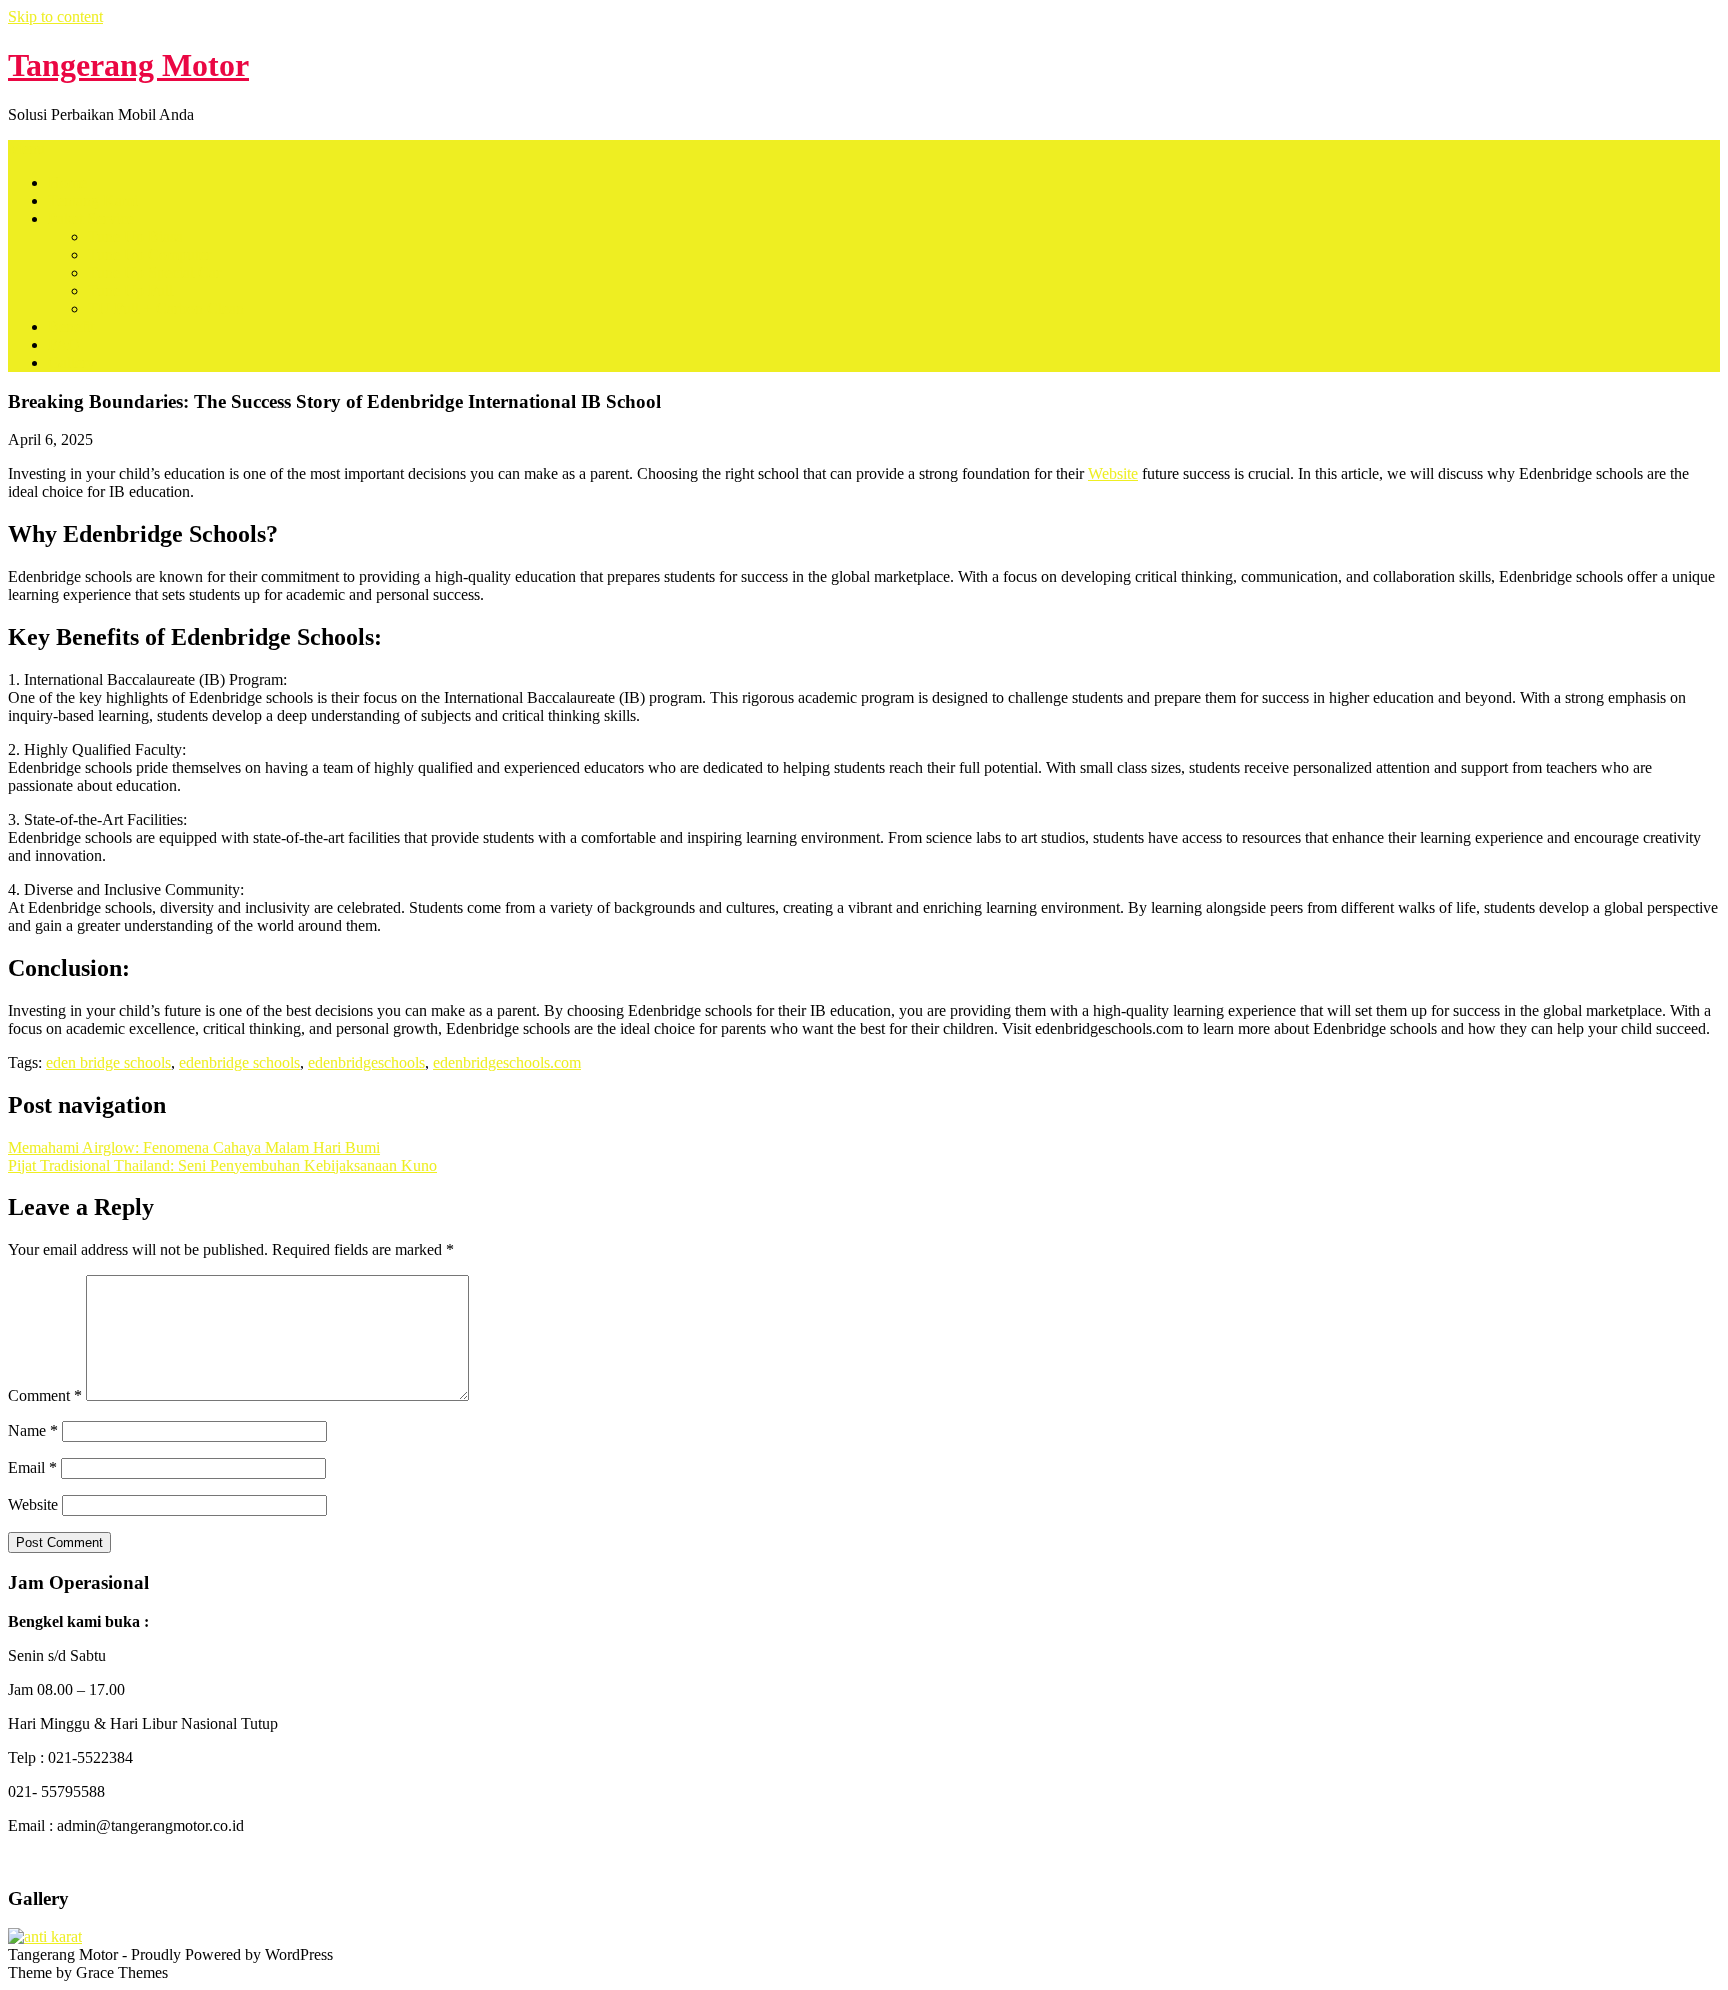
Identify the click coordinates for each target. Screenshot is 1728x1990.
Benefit (71, 326)
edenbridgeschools (366, 1062)
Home (67, 182)
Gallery (71, 362)
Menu (26, 148)
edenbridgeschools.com (507, 1062)
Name (33, 1430)
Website (1113, 473)
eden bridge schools (108, 1062)
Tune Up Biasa (135, 236)
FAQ (64, 344)
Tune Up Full (130, 290)
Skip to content (55, 16)
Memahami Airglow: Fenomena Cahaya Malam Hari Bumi (194, 1147)
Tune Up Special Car (154, 272)
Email (32, 1467)
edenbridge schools (239, 1062)
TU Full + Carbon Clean (166, 308)
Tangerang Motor (128, 65)
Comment (45, 1395)
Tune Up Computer (149, 254)
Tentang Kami (93, 200)
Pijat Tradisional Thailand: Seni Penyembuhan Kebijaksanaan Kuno (222, 1165)
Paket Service (91, 218)
